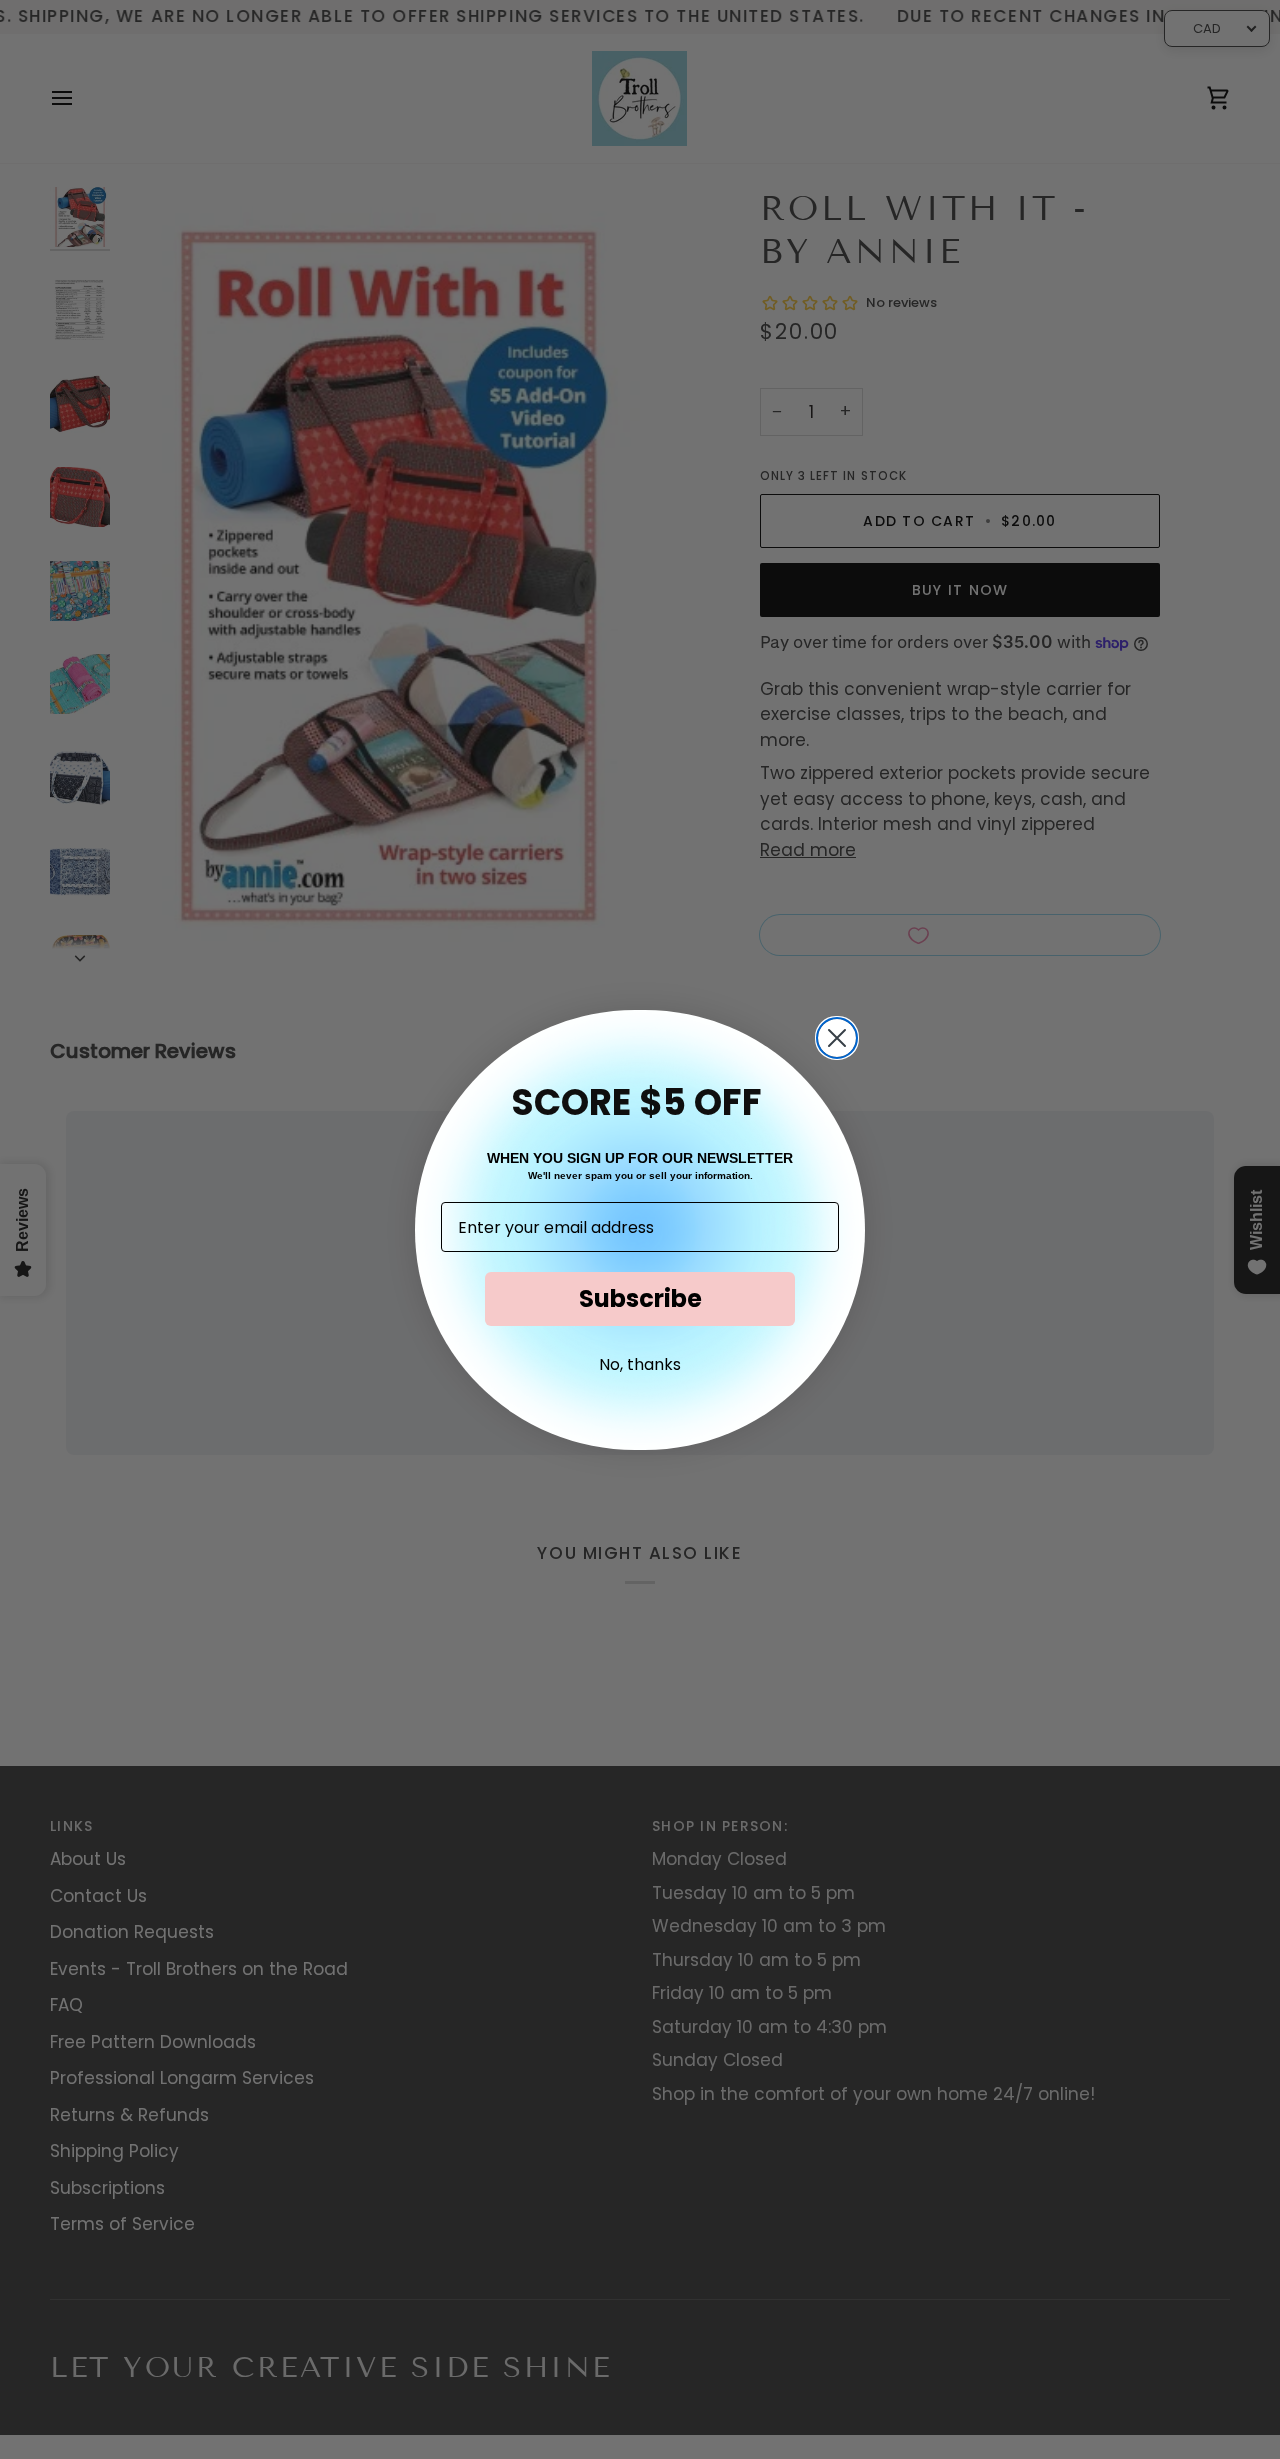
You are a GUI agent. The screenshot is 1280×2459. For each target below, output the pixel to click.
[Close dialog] (837, 1038)
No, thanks (640, 1364)
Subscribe (640, 1298)
